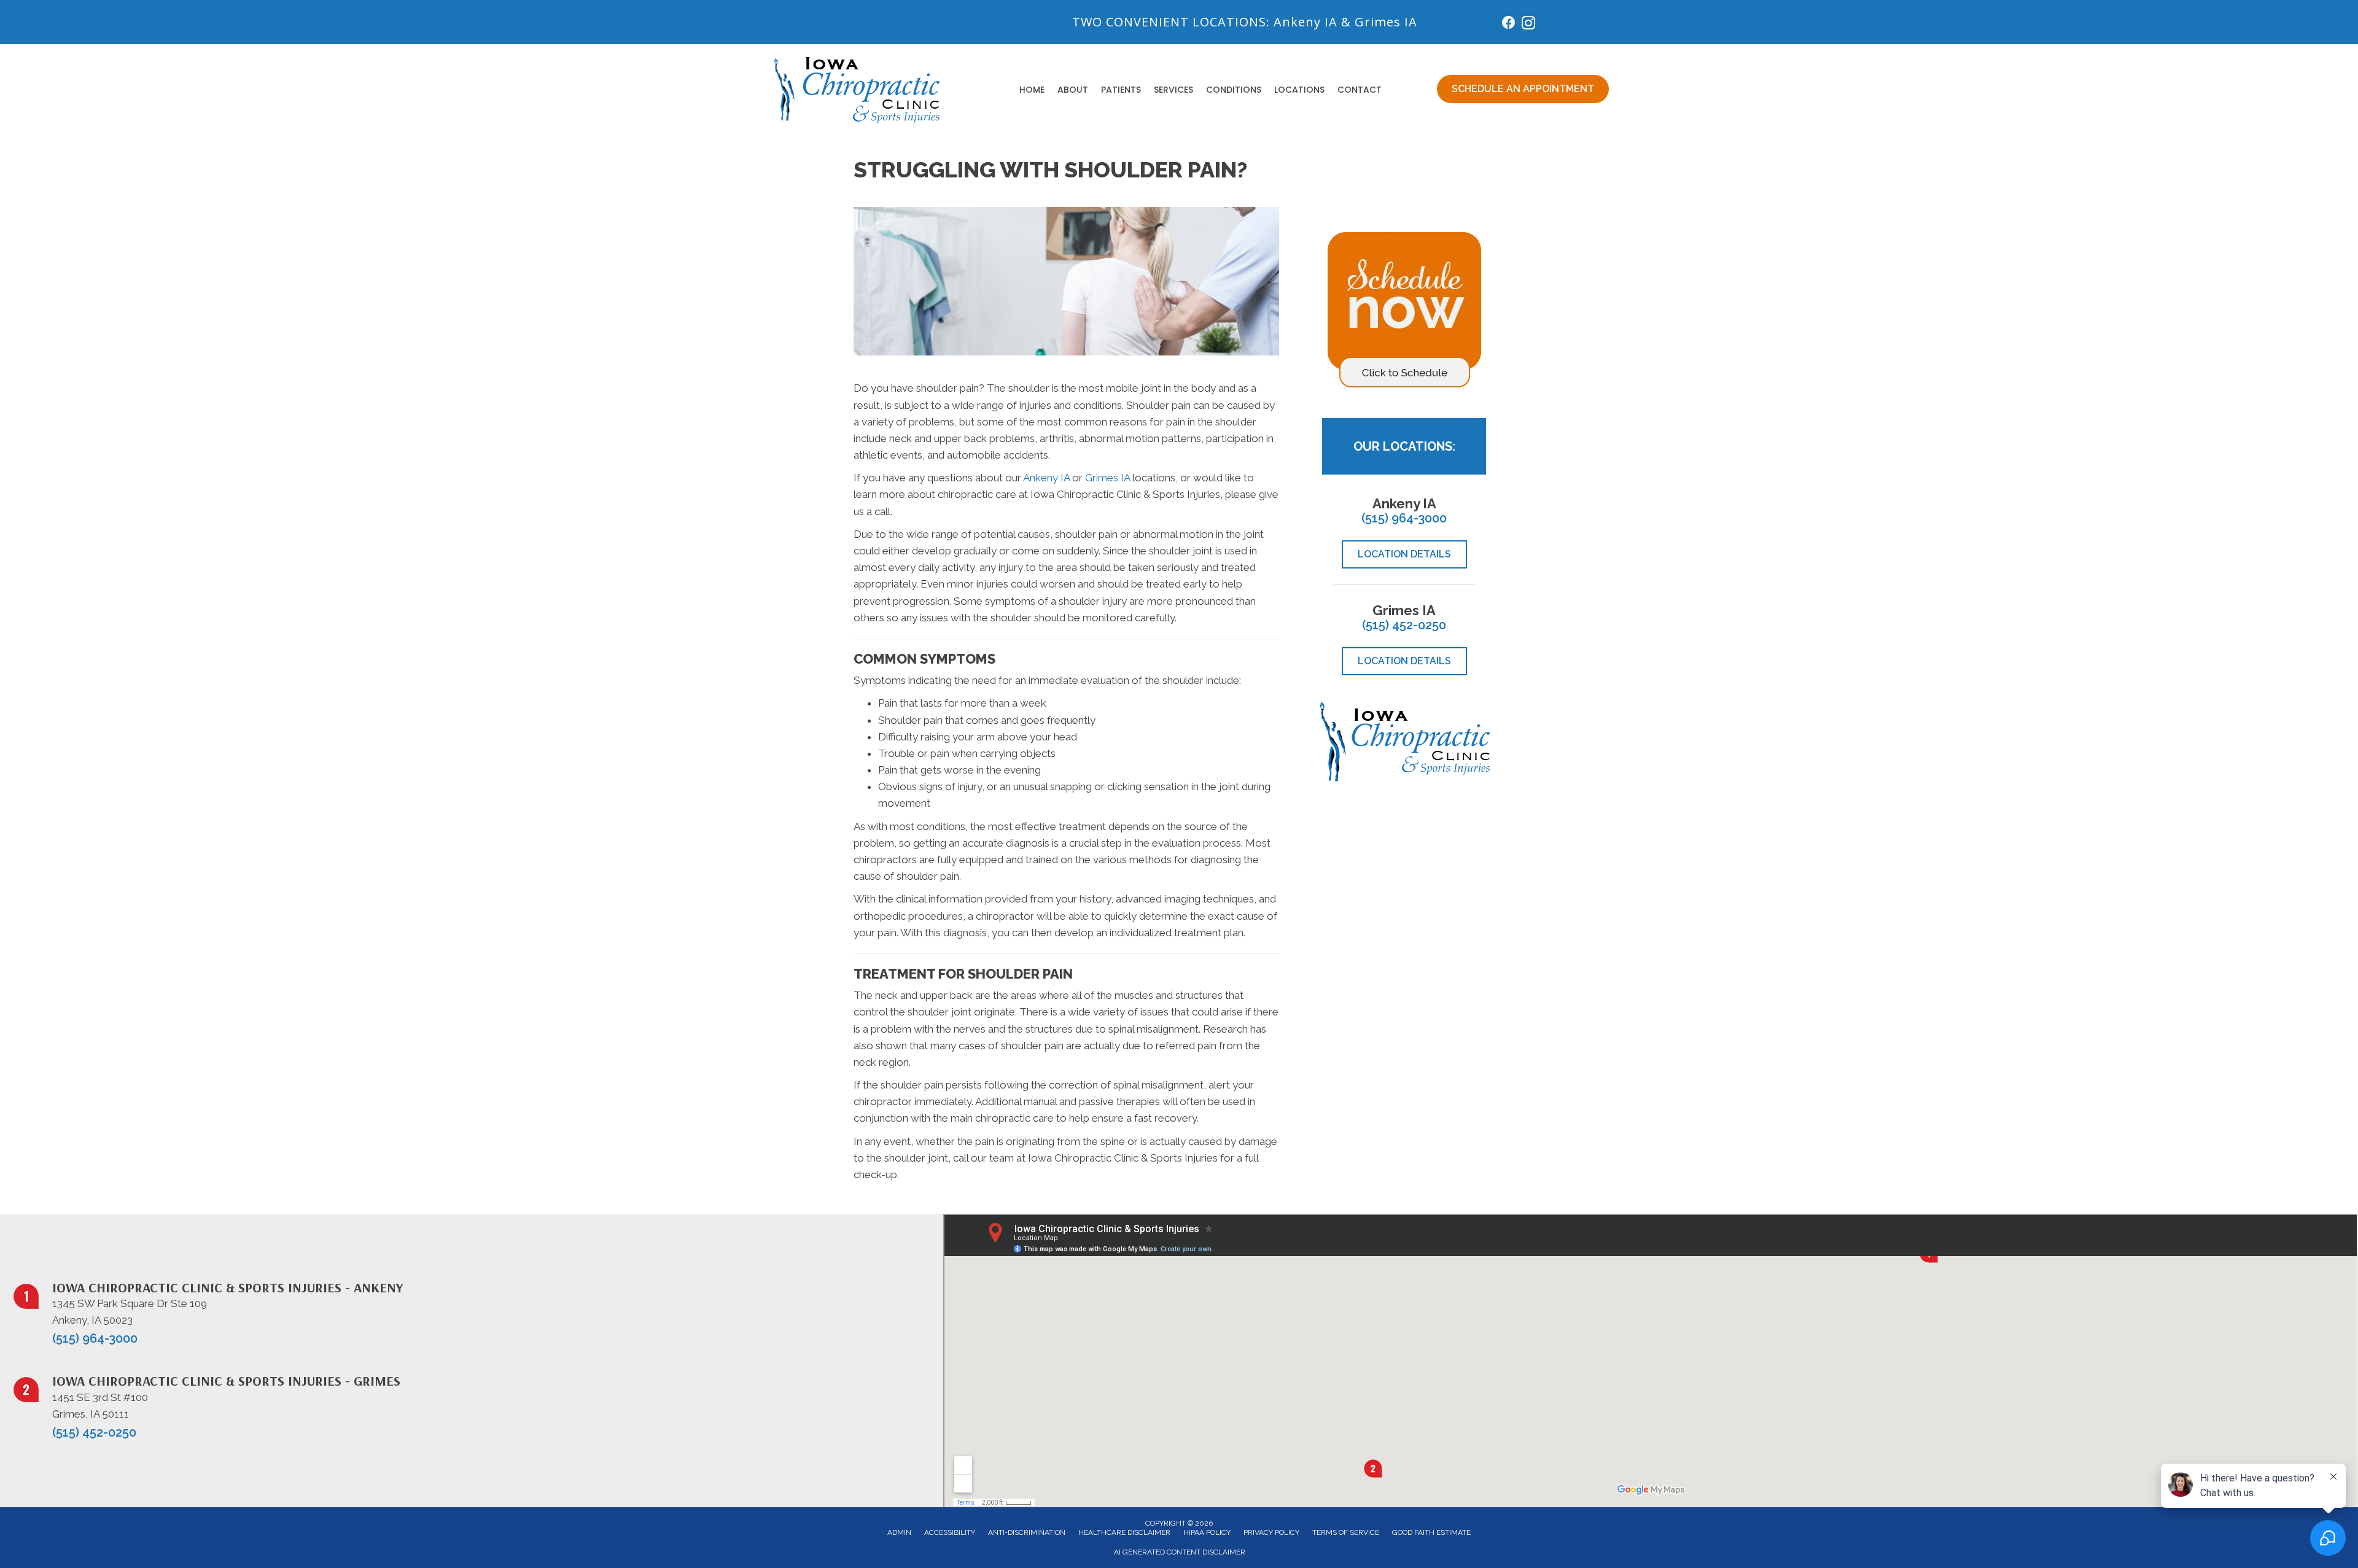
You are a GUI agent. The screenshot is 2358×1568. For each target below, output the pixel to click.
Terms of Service (1346, 1532)
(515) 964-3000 (1404, 518)
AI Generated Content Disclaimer (1180, 1552)
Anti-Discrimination (1027, 1532)
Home (1032, 90)
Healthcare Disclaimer (1124, 1532)
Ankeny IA (1305, 22)
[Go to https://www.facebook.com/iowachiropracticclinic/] (1509, 24)
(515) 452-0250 (1404, 625)
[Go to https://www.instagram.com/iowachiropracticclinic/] (1528, 25)
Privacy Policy (1271, 1532)
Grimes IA (1386, 22)
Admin (899, 1532)
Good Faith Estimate (1431, 1532)
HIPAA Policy (1207, 1532)
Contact (1360, 90)
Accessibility (950, 1532)
